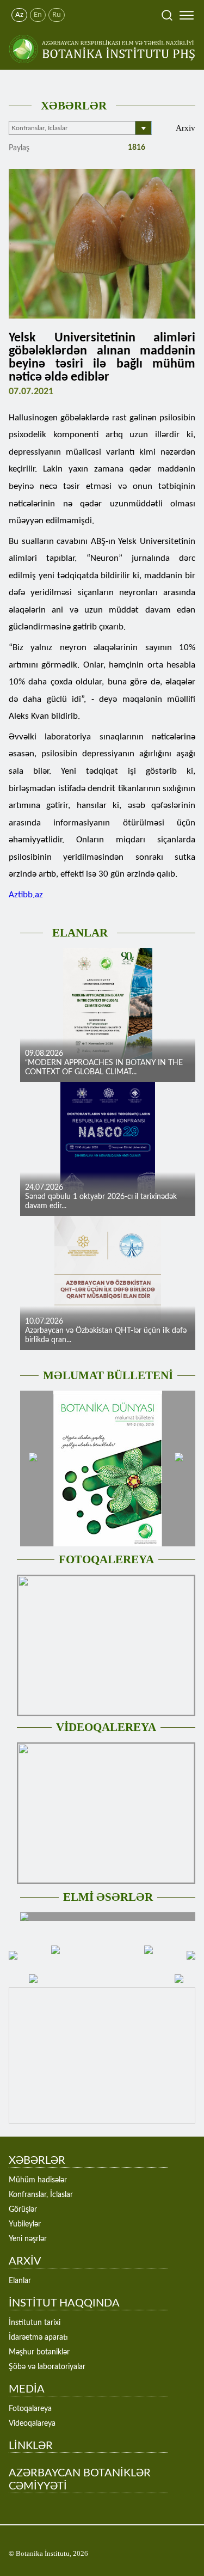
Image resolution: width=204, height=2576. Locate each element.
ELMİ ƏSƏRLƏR (108, 1897)
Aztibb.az (26, 895)
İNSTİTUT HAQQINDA (64, 2303)
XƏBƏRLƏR (74, 106)
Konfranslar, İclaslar (41, 2195)
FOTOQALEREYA (106, 1559)
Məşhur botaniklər (39, 2352)
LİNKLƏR (31, 2446)
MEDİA (27, 2389)
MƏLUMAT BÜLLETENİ (108, 1375)
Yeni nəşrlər (28, 2239)
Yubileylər (25, 2224)
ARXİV (25, 2261)
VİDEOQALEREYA (106, 1727)
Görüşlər (23, 2210)
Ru (57, 15)
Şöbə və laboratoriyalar (47, 2367)
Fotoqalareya (30, 2409)
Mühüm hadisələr (38, 2180)
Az (19, 15)
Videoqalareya (32, 2424)
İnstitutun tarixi (35, 2323)
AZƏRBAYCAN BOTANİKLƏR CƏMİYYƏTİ (80, 2480)
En (38, 15)
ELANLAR (80, 933)
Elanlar (20, 2281)
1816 (135, 148)
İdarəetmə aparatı (38, 2338)
